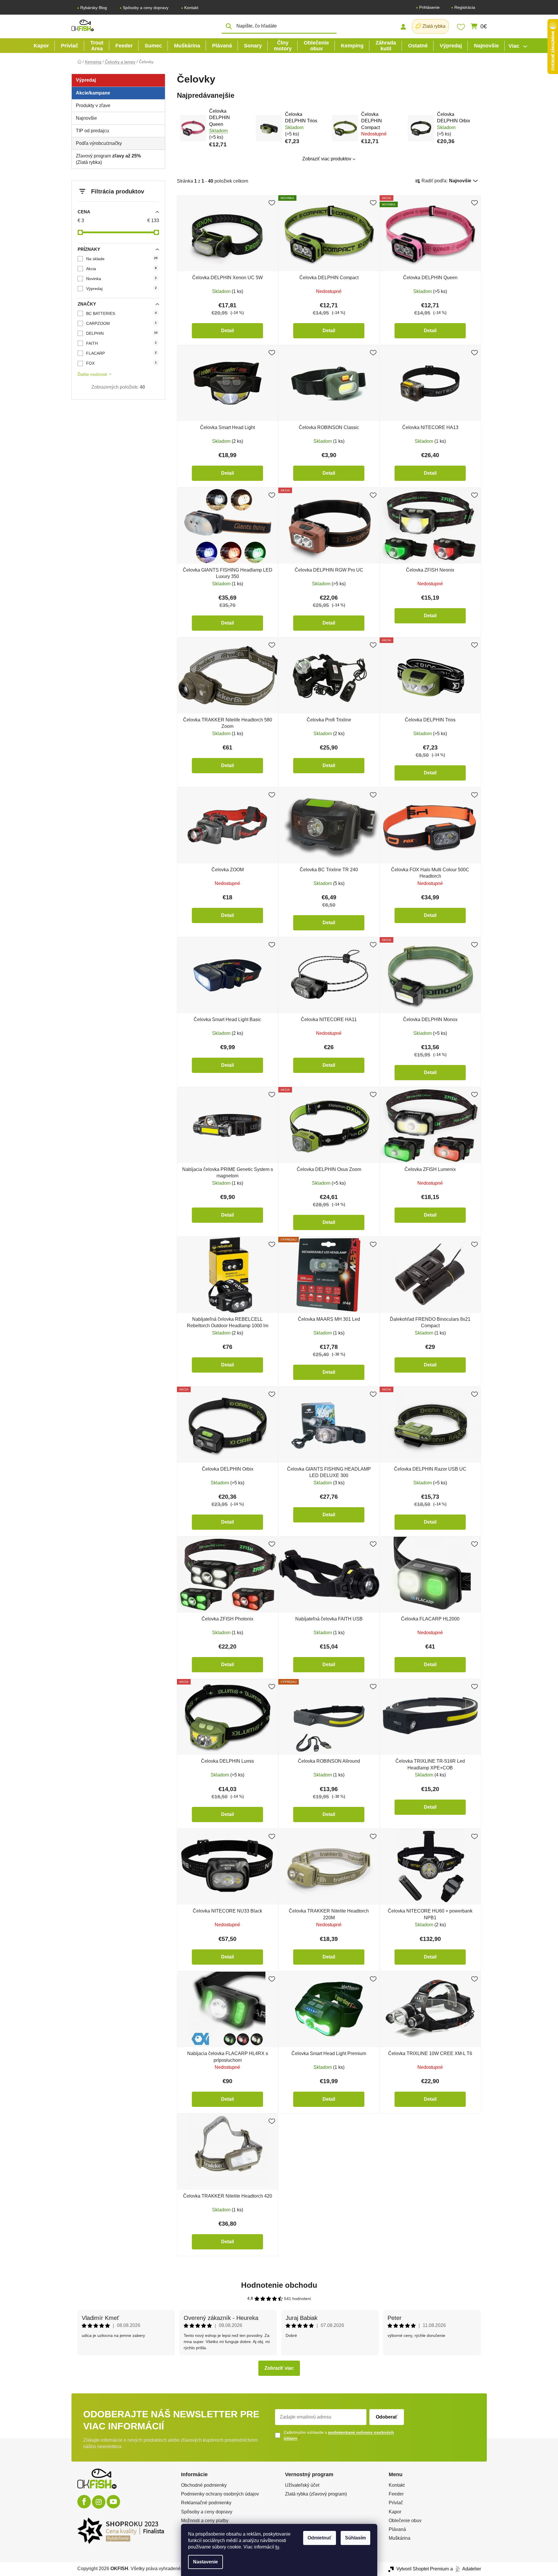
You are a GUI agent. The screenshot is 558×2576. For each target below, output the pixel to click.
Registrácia (465, 7)
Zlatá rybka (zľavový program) (316, 2494)
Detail (227, 331)
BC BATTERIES (121, 313)
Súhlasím (355, 2538)
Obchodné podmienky (204, 2485)
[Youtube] (113, 2502)
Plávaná (397, 2529)
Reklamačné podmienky (206, 2503)
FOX (121, 363)
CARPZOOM (121, 323)
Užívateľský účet (302, 2485)
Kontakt (191, 8)
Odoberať (387, 2417)
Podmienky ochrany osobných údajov (220, 2494)
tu (277, 2547)
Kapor (395, 2512)
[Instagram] (99, 2502)
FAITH (121, 343)
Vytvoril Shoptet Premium (423, 2569)
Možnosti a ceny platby (205, 2521)
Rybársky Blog (94, 8)
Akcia (121, 269)
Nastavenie (205, 2562)
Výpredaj (121, 289)
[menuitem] (41, 46)
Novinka (121, 279)
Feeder (396, 2494)
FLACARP (121, 353)
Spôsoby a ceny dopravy (146, 8)
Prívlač (396, 2503)
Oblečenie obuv (405, 2521)
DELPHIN (122, 333)
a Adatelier (466, 2569)
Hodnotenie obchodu (279, 2285)
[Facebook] (84, 2502)
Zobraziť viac (279, 2368)
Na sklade (122, 259)
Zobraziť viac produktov (327, 159)
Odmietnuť (320, 2538)
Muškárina (400, 2538)
